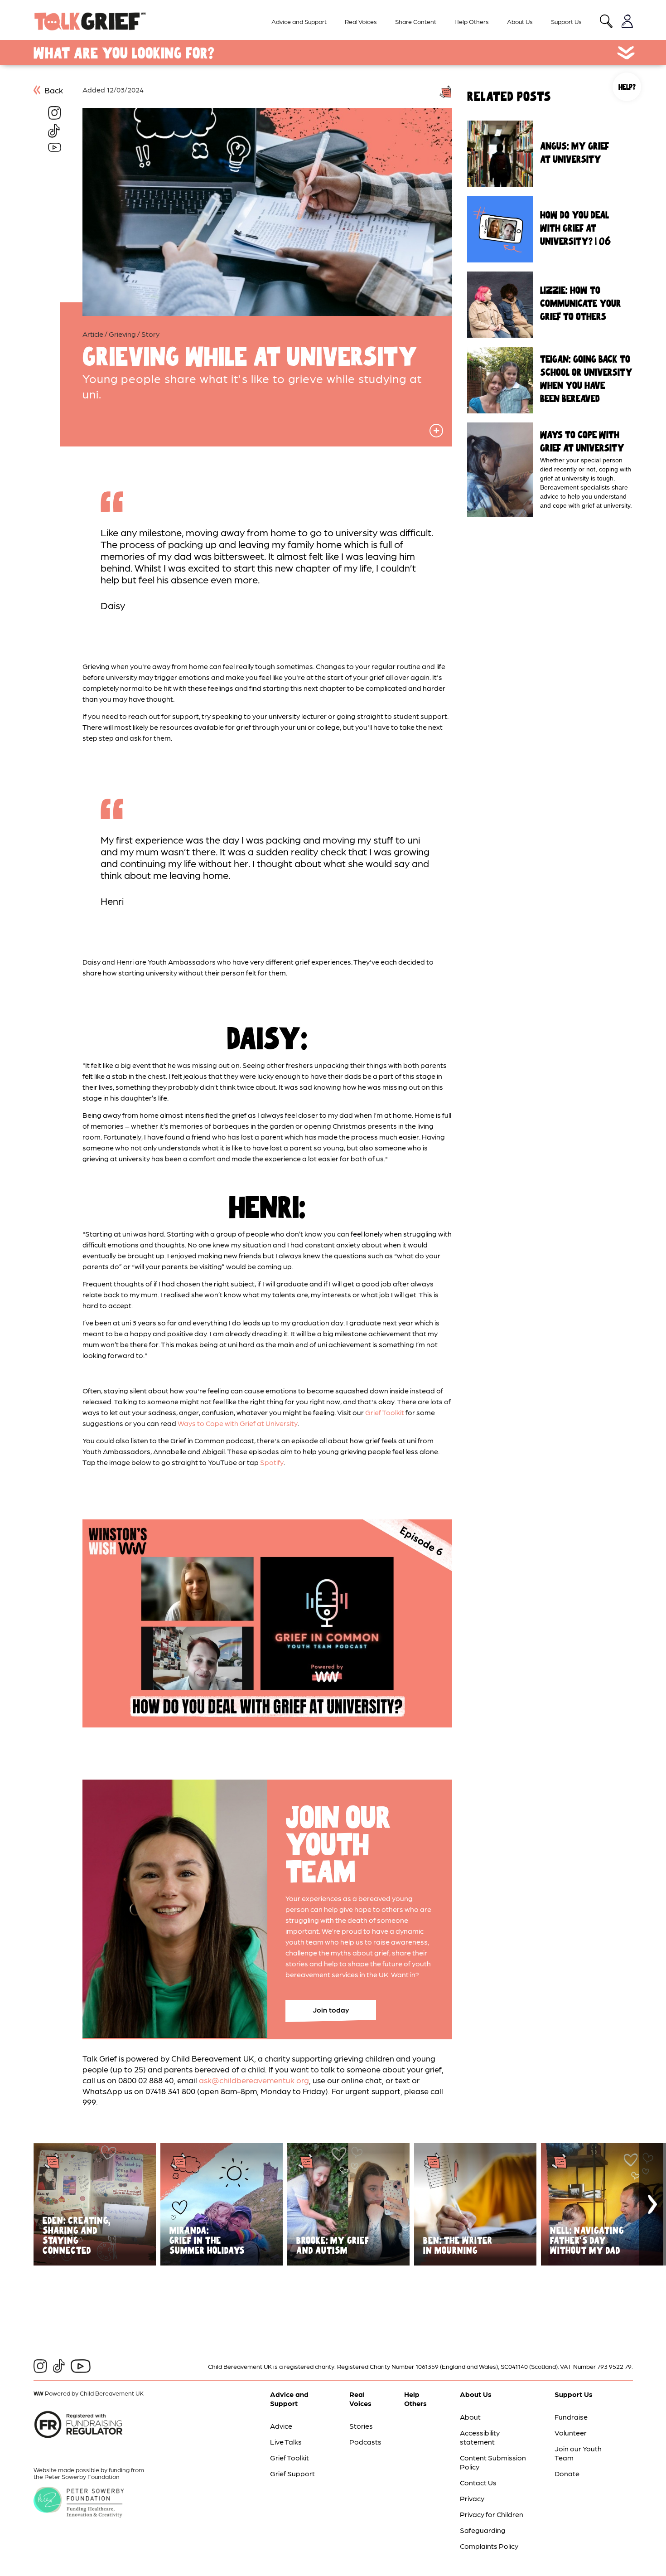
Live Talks (286, 2442)
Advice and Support (299, 21)
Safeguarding (483, 2530)
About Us (520, 21)
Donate (567, 2473)
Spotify (272, 1462)
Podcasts (365, 2442)
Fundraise (571, 2417)
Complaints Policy (489, 2546)
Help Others (472, 21)
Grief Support (292, 2473)
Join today (331, 2010)
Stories (361, 2426)
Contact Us (478, 2482)
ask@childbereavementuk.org (254, 2080)
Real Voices (361, 21)
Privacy (472, 2498)
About (470, 2417)
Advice (281, 2426)
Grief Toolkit (385, 1412)
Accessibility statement (480, 2437)
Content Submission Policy (493, 2462)
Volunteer (571, 2433)
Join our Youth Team (578, 2453)
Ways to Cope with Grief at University (238, 1423)
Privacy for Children (492, 2514)
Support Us (566, 21)
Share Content (416, 21)
